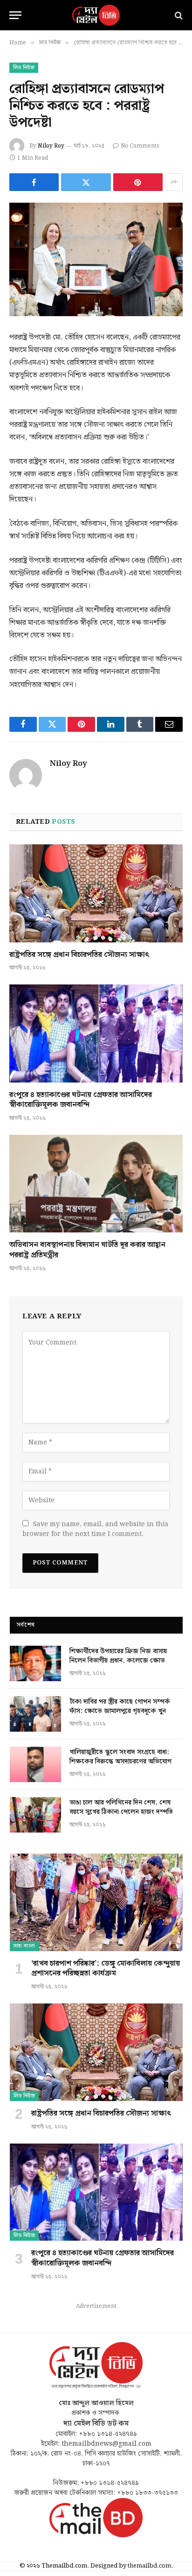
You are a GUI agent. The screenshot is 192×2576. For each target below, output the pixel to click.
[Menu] (15, 15)
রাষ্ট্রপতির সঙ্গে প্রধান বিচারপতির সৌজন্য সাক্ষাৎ (79, 955)
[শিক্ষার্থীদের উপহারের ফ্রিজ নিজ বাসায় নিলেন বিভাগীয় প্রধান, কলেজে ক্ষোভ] (35, 1663)
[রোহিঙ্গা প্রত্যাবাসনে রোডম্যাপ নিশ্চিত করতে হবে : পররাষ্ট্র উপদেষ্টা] (96, 259)
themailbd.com (149, 2566)
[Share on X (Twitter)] (86, 182)
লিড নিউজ (24, 68)
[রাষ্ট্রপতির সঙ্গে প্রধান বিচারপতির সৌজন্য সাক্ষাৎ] (96, 893)
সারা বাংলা (24, 1946)
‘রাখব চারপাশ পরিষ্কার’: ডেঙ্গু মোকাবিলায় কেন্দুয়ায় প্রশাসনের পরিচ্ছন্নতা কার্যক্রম (106, 1969)
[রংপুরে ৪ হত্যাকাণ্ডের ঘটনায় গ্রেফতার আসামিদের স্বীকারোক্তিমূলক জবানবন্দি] (96, 1033)
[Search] (178, 15)
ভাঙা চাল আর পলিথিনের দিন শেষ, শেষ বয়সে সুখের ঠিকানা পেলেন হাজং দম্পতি (121, 1807)
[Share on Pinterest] (138, 182)
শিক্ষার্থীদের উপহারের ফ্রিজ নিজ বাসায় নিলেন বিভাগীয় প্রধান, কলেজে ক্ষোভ (118, 1656)
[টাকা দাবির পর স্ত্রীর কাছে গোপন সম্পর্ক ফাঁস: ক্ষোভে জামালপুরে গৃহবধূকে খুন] (35, 1714)
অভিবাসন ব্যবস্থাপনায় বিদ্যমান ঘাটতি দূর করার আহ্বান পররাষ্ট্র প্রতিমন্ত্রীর (87, 1250)
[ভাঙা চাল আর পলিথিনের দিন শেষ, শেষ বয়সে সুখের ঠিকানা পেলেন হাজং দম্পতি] (35, 1815)
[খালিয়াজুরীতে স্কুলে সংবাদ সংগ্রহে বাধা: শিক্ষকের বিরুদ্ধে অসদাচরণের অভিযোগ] (35, 1764)
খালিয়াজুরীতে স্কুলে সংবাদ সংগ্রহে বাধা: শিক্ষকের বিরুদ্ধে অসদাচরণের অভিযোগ (120, 1757)
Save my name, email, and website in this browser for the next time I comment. (95, 1529)
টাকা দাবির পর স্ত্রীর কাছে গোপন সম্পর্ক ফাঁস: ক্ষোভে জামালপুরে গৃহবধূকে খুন (120, 1706)
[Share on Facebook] (34, 182)
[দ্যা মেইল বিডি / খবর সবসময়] (96, 15)
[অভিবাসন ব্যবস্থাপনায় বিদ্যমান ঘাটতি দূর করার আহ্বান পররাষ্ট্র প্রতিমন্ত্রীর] (96, 1184)
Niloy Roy (51, 146)
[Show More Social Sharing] (174, 182)
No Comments (140, 146)
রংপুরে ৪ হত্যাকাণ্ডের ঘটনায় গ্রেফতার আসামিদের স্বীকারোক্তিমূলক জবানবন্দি (81, 1100)
